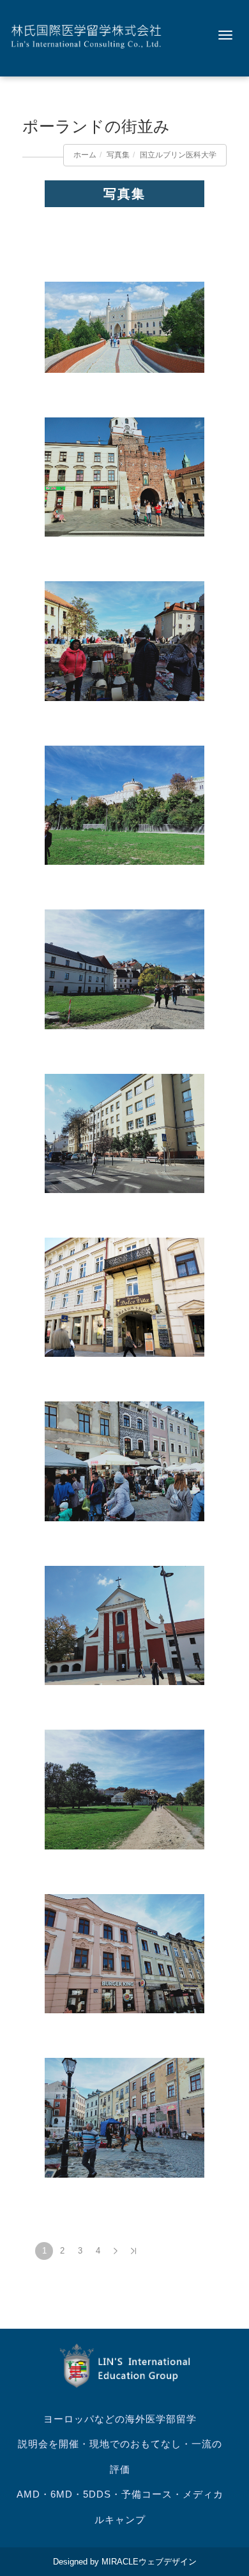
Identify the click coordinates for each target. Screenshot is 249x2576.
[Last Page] (133, 2251)
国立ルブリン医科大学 (178, 155)
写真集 (118, 155)
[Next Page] (116, 2251)
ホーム (85, 155)
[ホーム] (86, 35)
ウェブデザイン (168, 2562)
